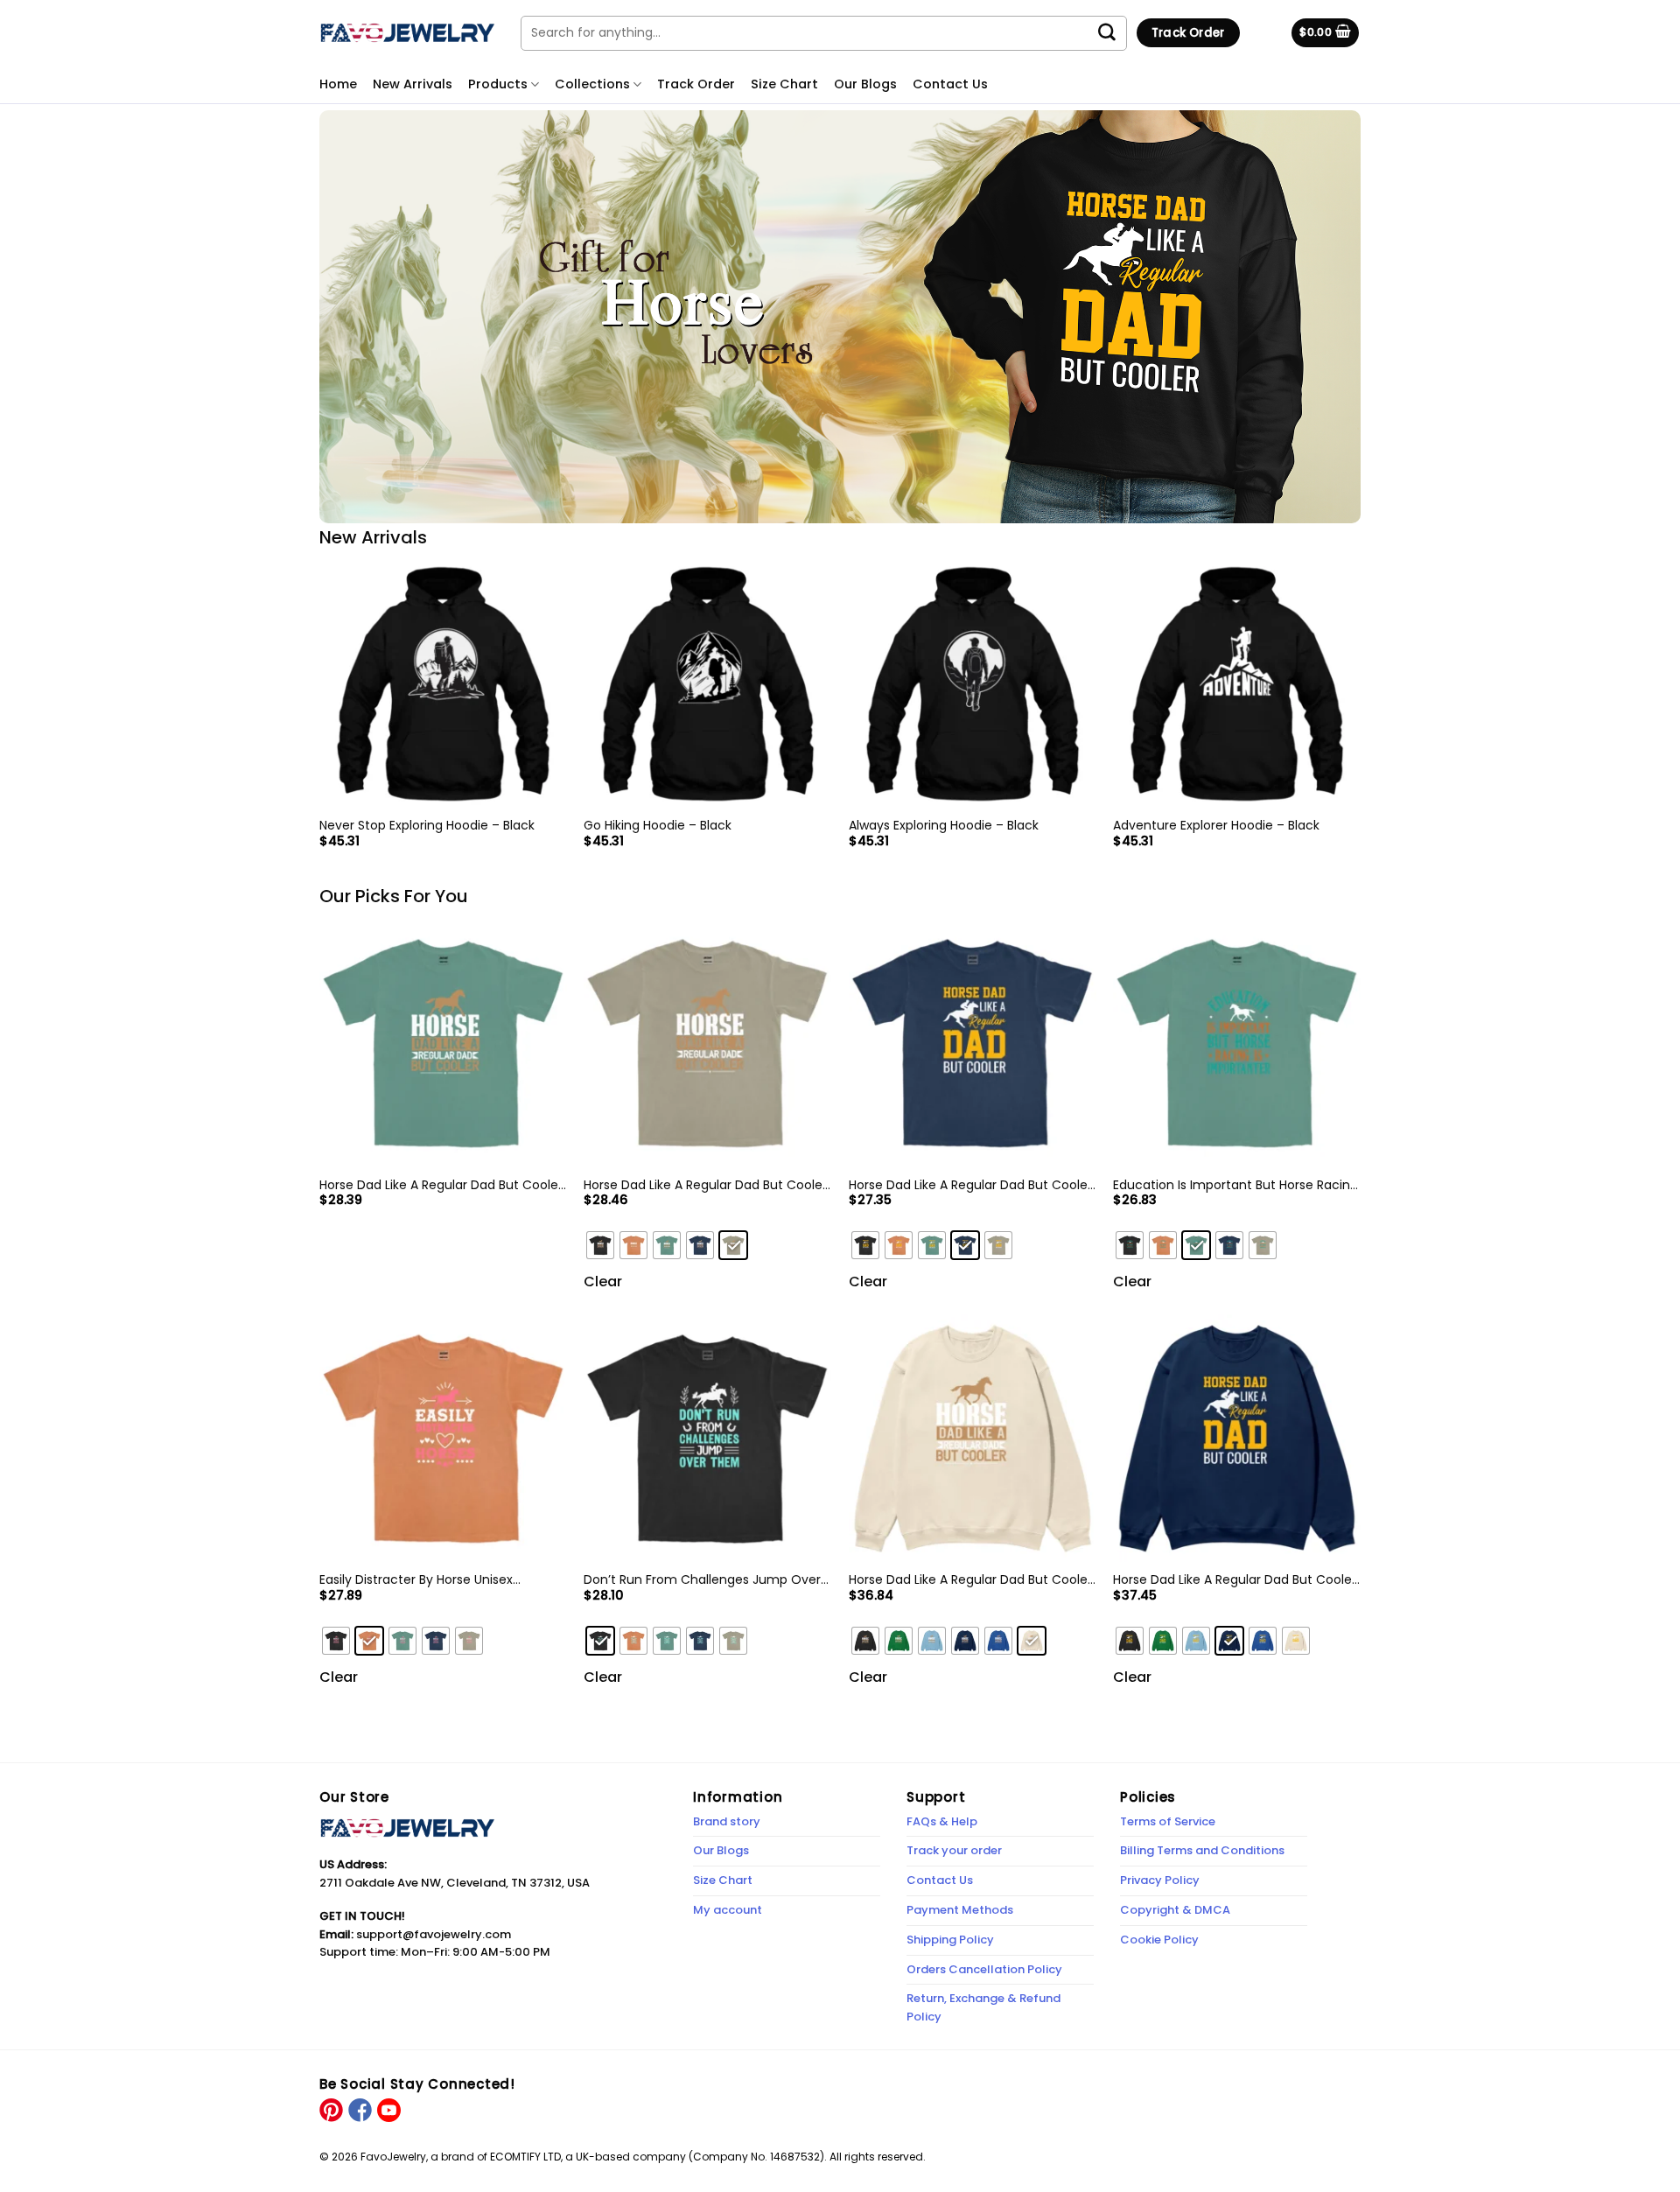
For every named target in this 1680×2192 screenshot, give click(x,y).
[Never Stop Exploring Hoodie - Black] (443, 684)
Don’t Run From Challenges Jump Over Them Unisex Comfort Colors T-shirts (702, 1579)
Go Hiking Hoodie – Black (658, 825)
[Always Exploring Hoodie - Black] (973, 684)
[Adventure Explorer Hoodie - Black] (1237, 684)
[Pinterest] (331, 2109)
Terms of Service (1168, 1821)
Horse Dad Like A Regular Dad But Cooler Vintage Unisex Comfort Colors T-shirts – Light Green (441, 1185)
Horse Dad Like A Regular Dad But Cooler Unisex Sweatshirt (1235, 1579)
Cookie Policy (1159, 1940)
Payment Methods (960, 1910)
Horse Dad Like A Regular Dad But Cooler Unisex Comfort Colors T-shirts (970, 1185)
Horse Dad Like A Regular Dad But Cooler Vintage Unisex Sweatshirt (970, 1579)
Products (498, 84)
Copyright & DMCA (1175, 1910)
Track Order (696, 84)
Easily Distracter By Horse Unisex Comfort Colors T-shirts (416, 1579)
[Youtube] (388, 2109)
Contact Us (950, 84)
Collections (592, 84)
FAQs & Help (942, 1821)
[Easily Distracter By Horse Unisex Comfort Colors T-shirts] (443, 1438)
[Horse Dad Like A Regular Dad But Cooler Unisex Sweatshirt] (1237, 1438)
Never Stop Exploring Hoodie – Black (427, 825)
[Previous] (320, 719)
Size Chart (784, 84)
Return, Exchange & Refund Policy (983, 2007)
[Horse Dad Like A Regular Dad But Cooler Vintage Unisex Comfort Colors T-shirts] (707, 1043)
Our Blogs (865, 84)
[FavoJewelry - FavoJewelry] (407, 32)
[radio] (600, 1245)
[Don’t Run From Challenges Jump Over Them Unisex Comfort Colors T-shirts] (707, 1438)
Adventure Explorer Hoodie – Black (1216, 825)
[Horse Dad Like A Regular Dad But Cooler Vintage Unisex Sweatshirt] (973, 1438)
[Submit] (1116, 33)
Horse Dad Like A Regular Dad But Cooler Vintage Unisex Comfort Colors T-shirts (705, 1185)
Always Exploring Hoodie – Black (944, 825)
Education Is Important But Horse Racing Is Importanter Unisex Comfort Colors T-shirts (1236, 1185)
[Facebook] (359, 2109)
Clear (603, 1282)
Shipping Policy (950, 1940)
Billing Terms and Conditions (1202, 1850)
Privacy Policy (1160, 1880)
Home (338, 84)
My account (728, 1910)
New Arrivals (413, 84)
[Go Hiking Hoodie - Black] (707, 684)
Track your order (954, 1850)
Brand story (727, 1821)
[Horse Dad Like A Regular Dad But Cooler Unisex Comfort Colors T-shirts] (973, 1043)
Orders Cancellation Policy (984, 1969)
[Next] (1360, 719)
